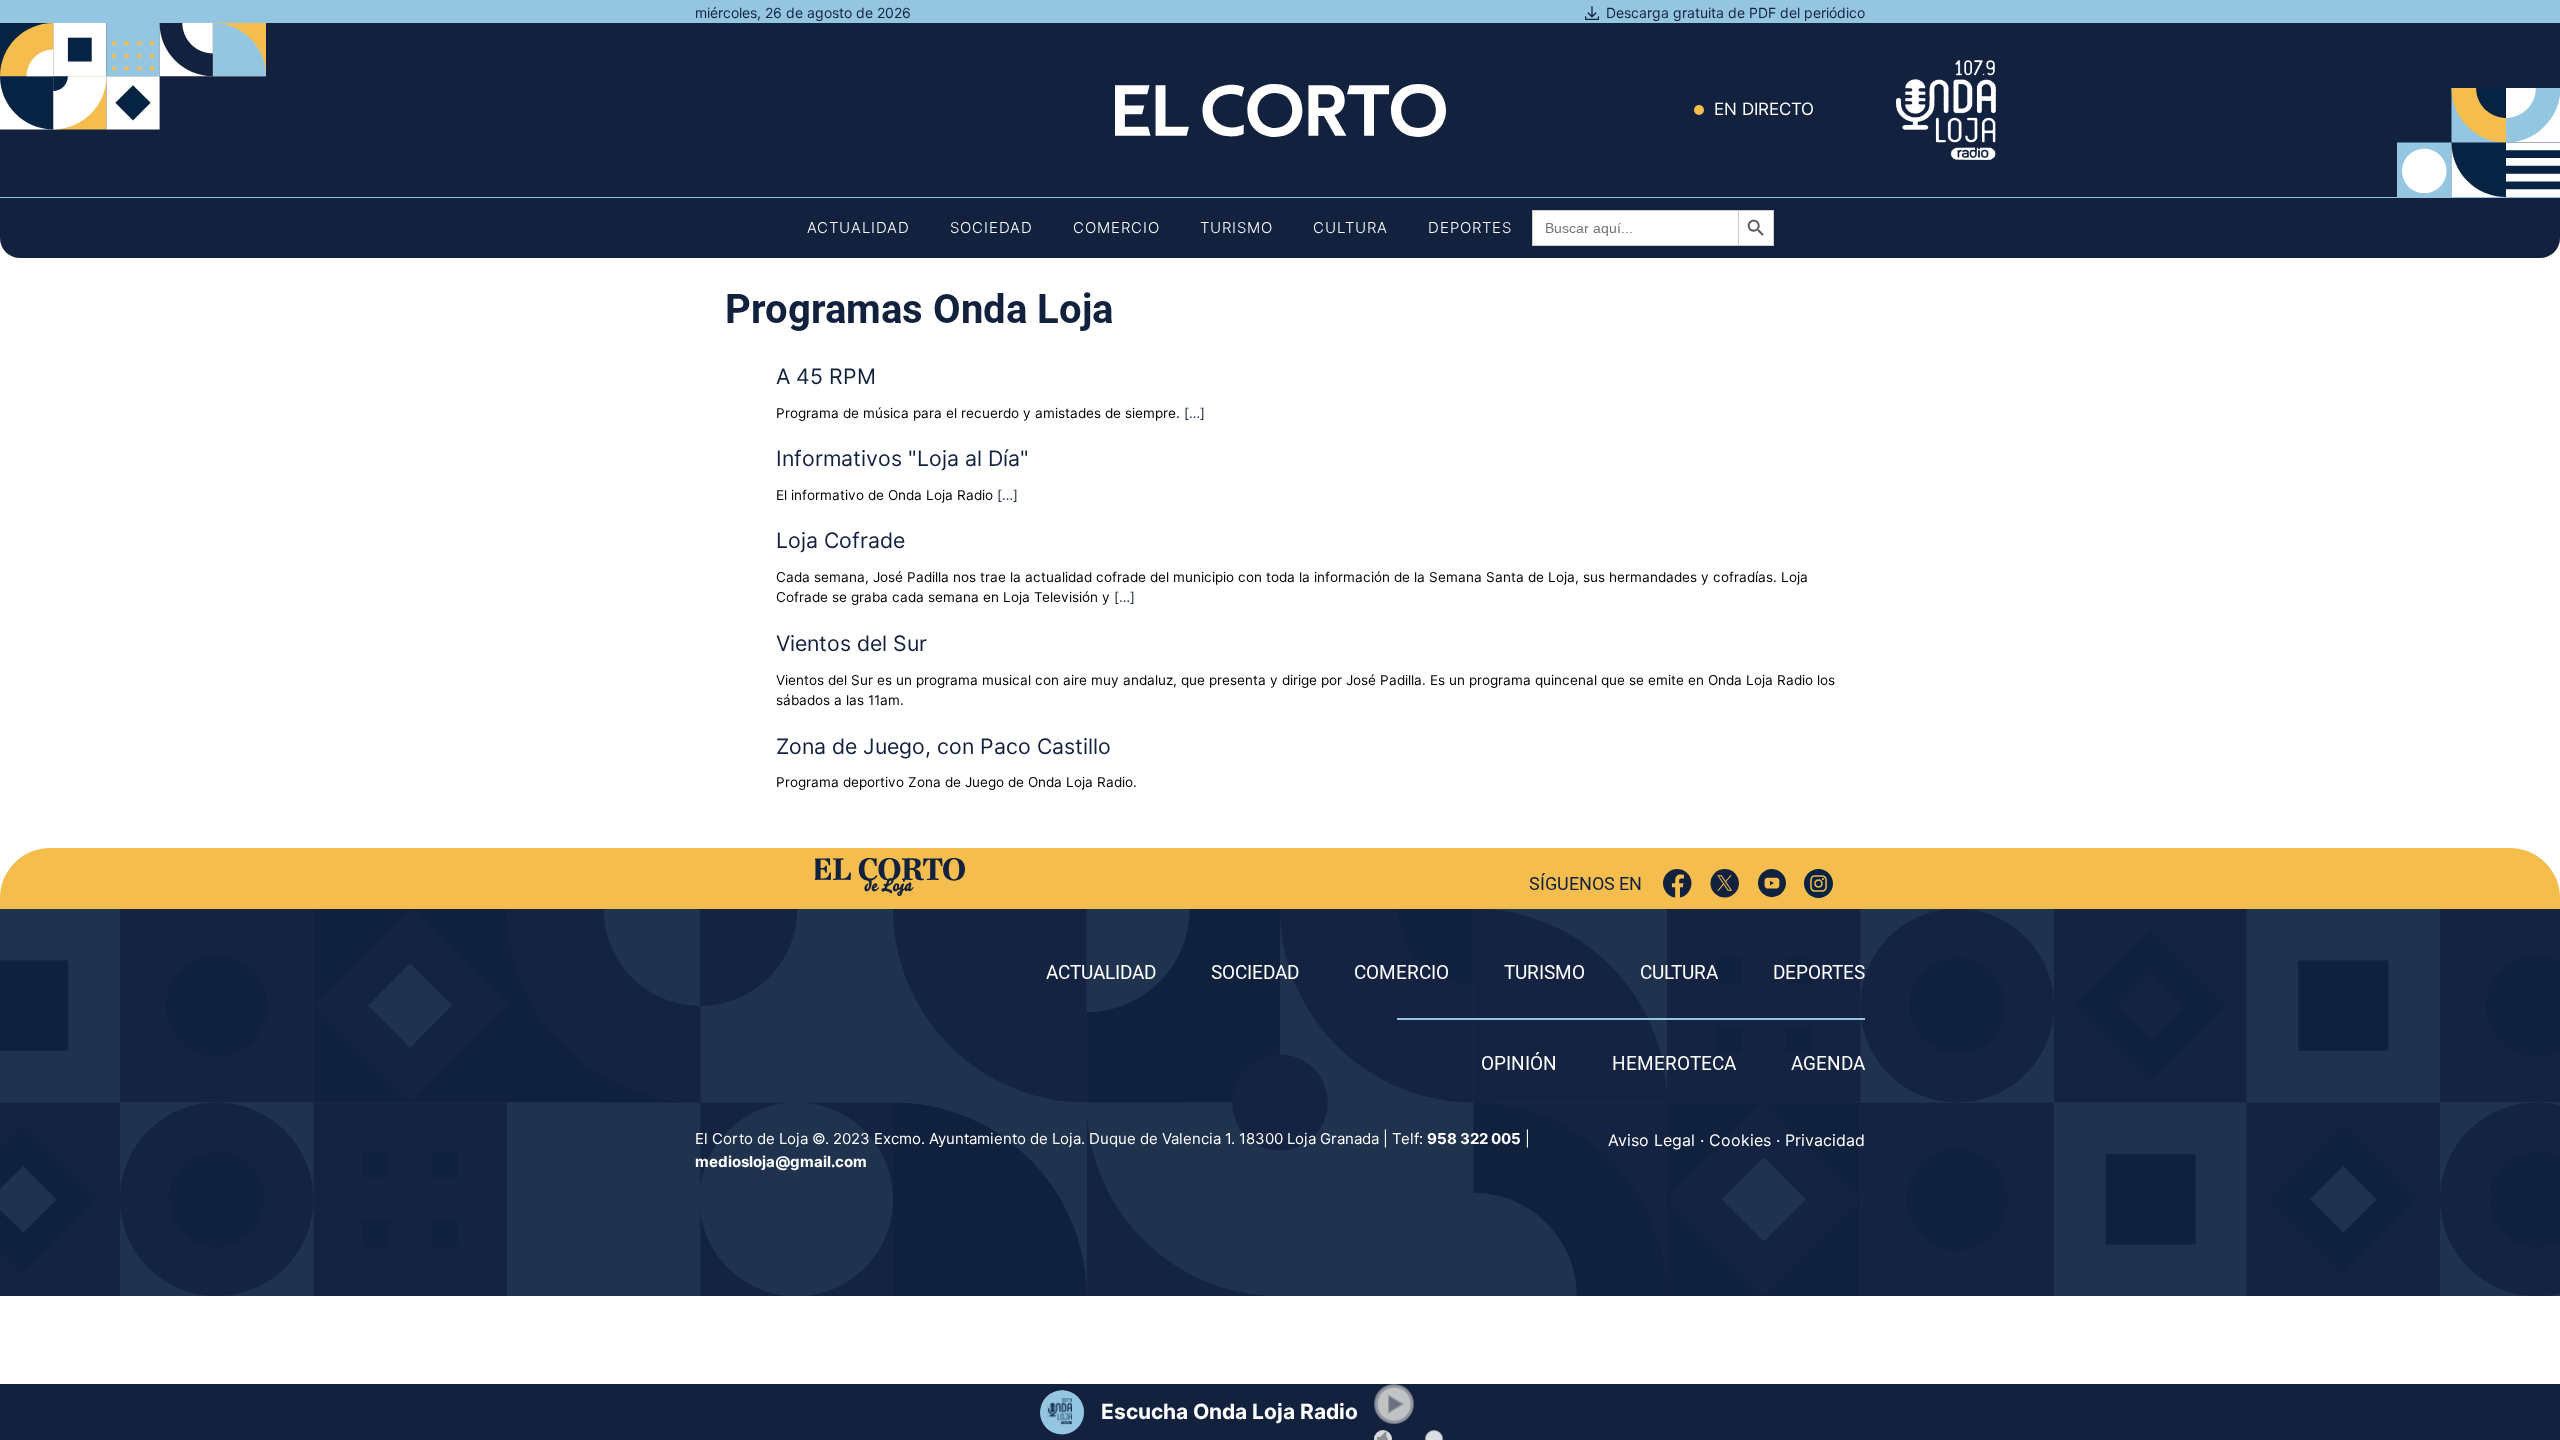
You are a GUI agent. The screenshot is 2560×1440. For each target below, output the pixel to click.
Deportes (1470, 227)
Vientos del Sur (851, 643)
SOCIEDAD (1255, 972)
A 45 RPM (826, 376)
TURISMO (1544, 972)
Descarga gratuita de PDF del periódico (1735, 12)
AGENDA (1828, 1063)
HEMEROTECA (1674, 1063)
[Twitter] (1724, 883)
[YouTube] (1771, 883)
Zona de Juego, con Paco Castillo (943, 746)
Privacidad (1825, 1140)
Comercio (1116, 227)
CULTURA (1679, 972)
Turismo (1236, 227)
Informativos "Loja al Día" (902, 458)
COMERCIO (1401, 972)
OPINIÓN (1519, 1063)
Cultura (1350, 227)
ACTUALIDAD (1101, 972)
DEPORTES (1819, 972)
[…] (1194, 413)
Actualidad (858, 227)
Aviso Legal (1651, 1140)
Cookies (1740, 1140)
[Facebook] (1677, 883)
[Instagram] (1818, 883)
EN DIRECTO (1764, 109)
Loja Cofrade (840, 540)
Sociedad (991, 227)
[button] (1394, 1404)
